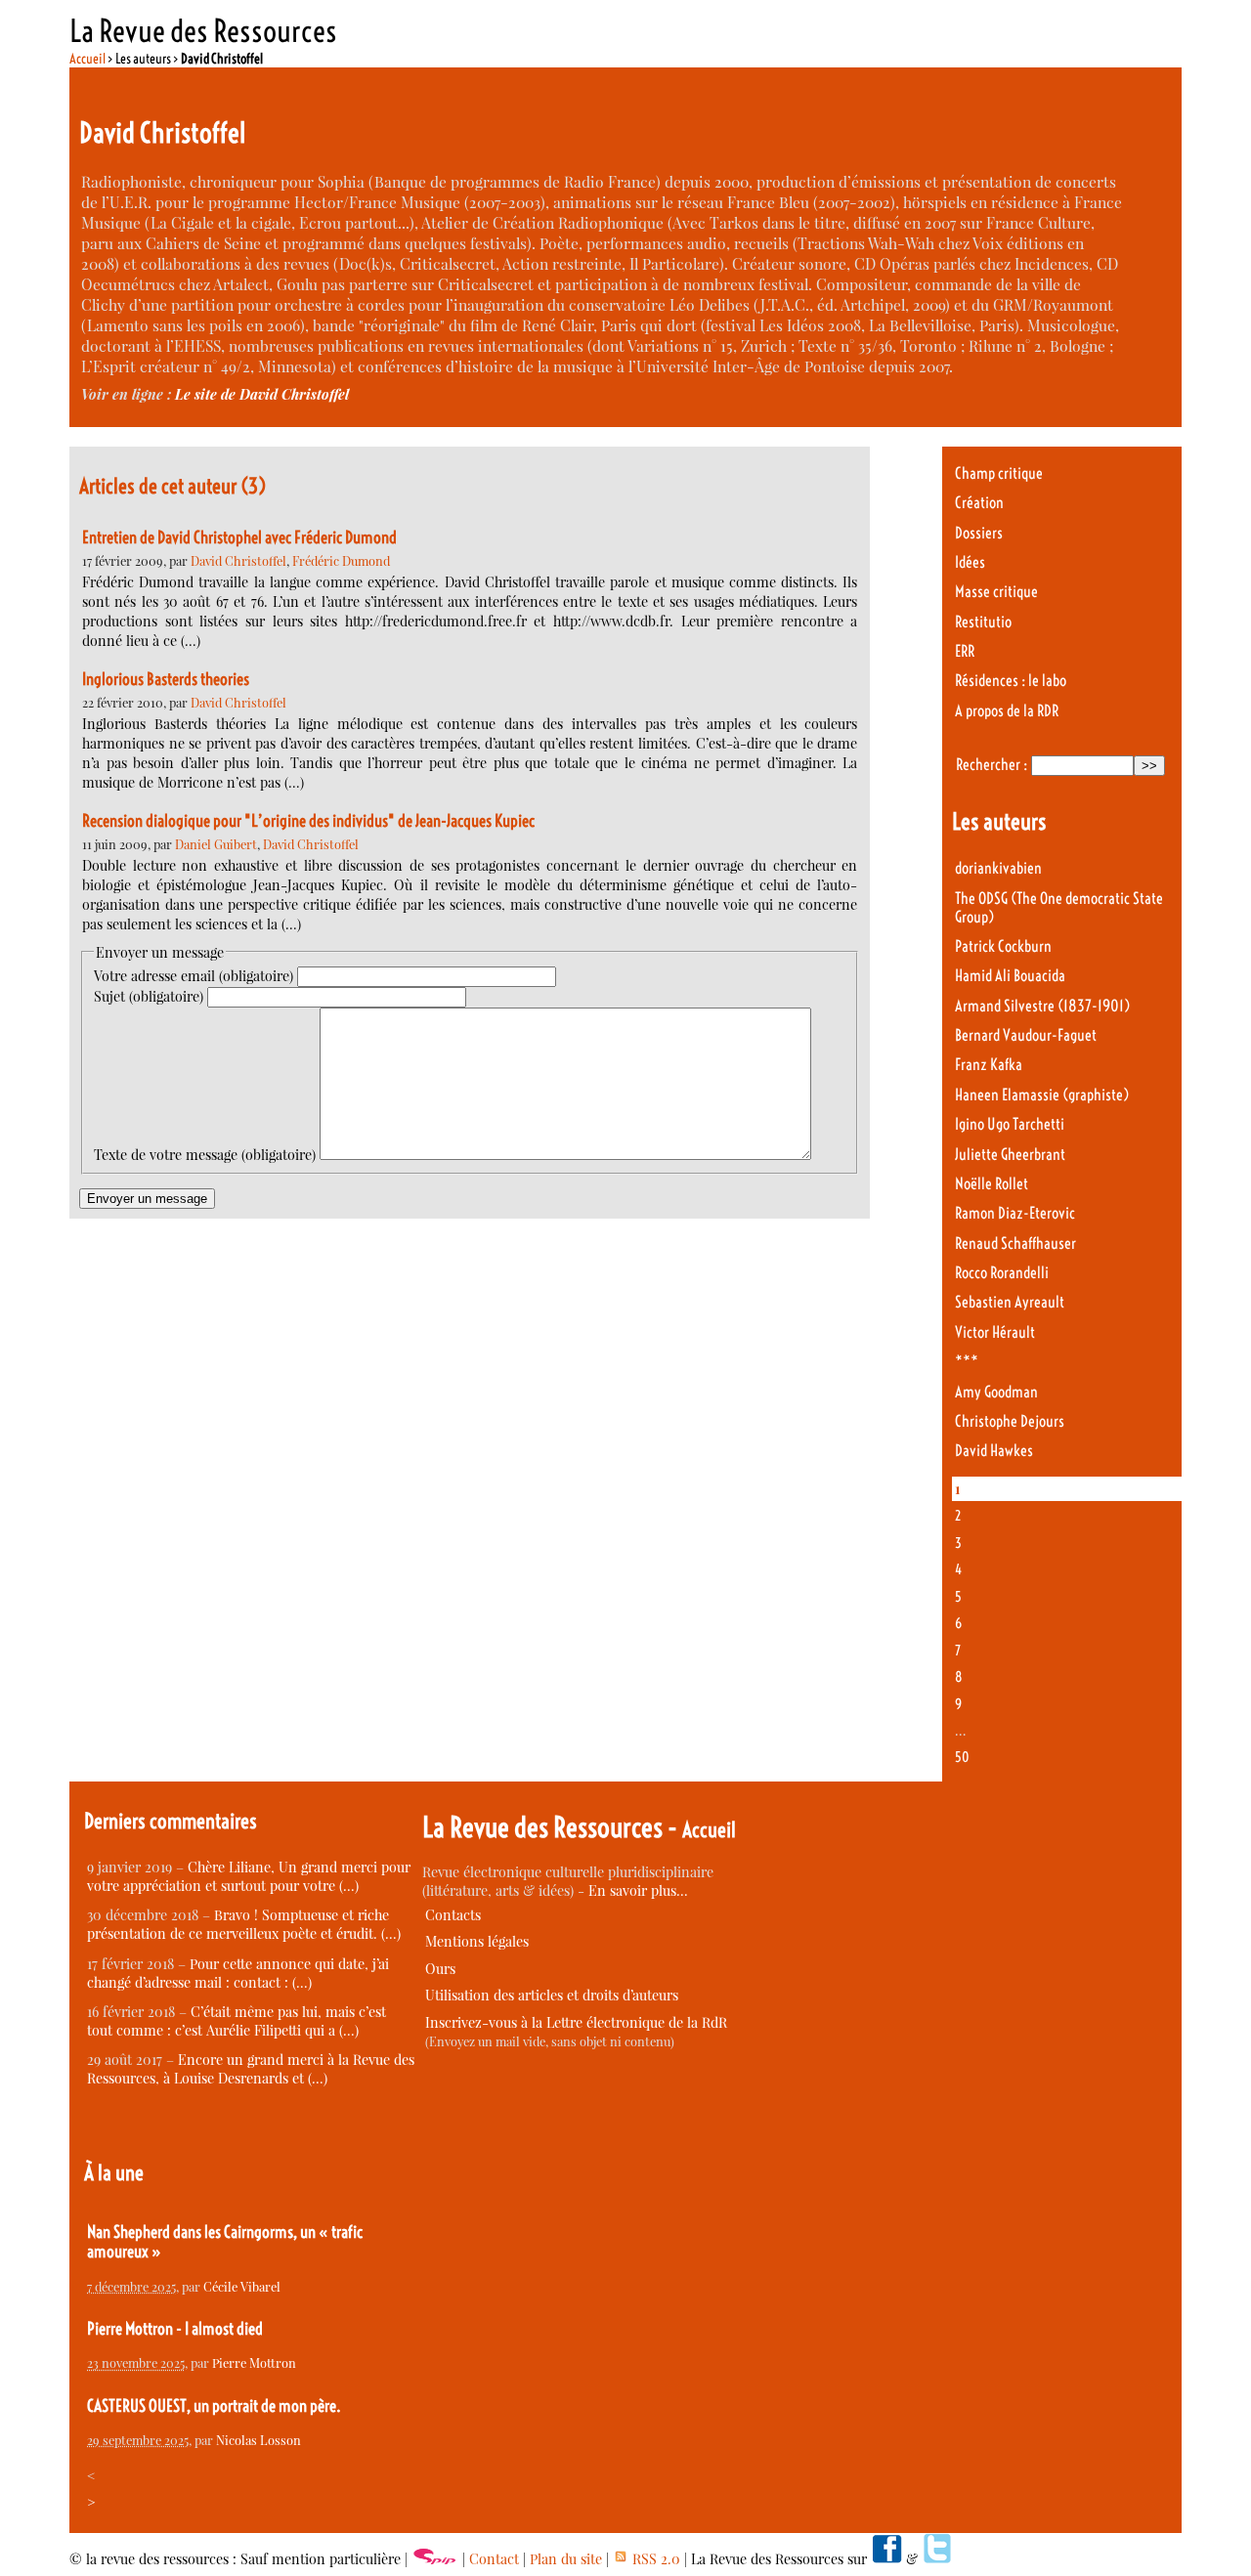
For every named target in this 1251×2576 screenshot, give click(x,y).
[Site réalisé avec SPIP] (435, 2559)
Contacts (453, 1915)
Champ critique (999, 473)
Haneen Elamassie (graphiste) (1042, 1095)
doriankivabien (998, 868)
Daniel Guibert (216, 844)
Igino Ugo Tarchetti (1010, 1124)
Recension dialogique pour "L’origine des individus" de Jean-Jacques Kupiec (308, 821)
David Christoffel (238, 560)
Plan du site (566, 2559)
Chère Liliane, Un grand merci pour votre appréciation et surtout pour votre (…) (249, 1876)
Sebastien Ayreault (1010, 1302)
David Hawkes (994, 1451)
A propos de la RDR (1007, 711)
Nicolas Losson (259, 2440)
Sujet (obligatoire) (149, 996)
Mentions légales (477, 1941)
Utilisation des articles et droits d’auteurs (552, 1995)
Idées (970, 562)
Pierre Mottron (254, 2362)
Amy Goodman (996, 1392)
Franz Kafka (989, 1065)
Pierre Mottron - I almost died (175, 2329)
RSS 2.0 (654, 2559)
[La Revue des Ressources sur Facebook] (886, 2559)
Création (979, 503)
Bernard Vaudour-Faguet (1026, 1035)
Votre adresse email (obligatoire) (194, 976)
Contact (494, 2559)
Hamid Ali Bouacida (1010, 976)
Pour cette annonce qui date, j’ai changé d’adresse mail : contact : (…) (238, 1973)
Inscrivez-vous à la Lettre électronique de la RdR (576, 2022)
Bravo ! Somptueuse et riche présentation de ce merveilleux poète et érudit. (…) (244, 1924)
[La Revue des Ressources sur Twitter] (937, 2559)
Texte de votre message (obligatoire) (205, 1155)
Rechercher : (992, 765)
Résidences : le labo (1011, 681)
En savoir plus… (638, 1890)
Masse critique (996, 592)
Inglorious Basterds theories (166, 679)
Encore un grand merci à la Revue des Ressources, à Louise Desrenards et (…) (251, 2069)
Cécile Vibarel (242, 2286)
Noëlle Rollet (992, 1184)
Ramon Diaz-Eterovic (1015, 1213)
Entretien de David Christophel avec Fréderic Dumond (239, 537)
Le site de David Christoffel (262, 394)
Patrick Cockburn (1003, 946)
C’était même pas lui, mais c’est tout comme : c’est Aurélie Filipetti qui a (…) (237, 2021)
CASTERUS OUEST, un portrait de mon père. (214, 2406)
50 (962, 1757)
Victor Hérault (995, 1332)
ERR (965, 651)
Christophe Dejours (1010, 1421)
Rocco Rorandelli (1002, 1273)
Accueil (87, 59)
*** (967, 1362)
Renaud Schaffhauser (1015, 1244)
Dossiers (979, 533)
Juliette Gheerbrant (1010, 1155)
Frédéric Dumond (341, 560)
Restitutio (983, 622)
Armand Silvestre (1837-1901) (1042, 1006)
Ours (440, 1969)
